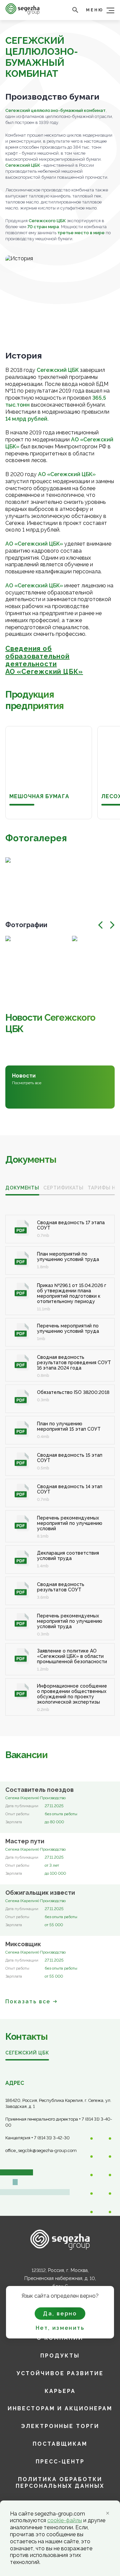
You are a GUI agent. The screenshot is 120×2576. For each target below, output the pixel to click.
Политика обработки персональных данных (60, 2483)
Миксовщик (23, 1944)
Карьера (60, 2391)
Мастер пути (25, 1841)
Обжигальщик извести (40, 1893)
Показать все (28, 2001)
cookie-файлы (65, 2520)
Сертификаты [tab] (63, 1188)
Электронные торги (60, 2426)
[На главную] (22, 13)
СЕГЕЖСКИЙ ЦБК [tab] (27, 2053)
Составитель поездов (39, 1790)
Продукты (60, 2356)
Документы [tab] (22, 1188)
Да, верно (60, 2314)
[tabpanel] (60, 1458)
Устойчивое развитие (60, 2373)
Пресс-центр (60, 2462)
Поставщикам (60, 2444)
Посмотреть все (27, 1083)
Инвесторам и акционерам (60, 2408)
